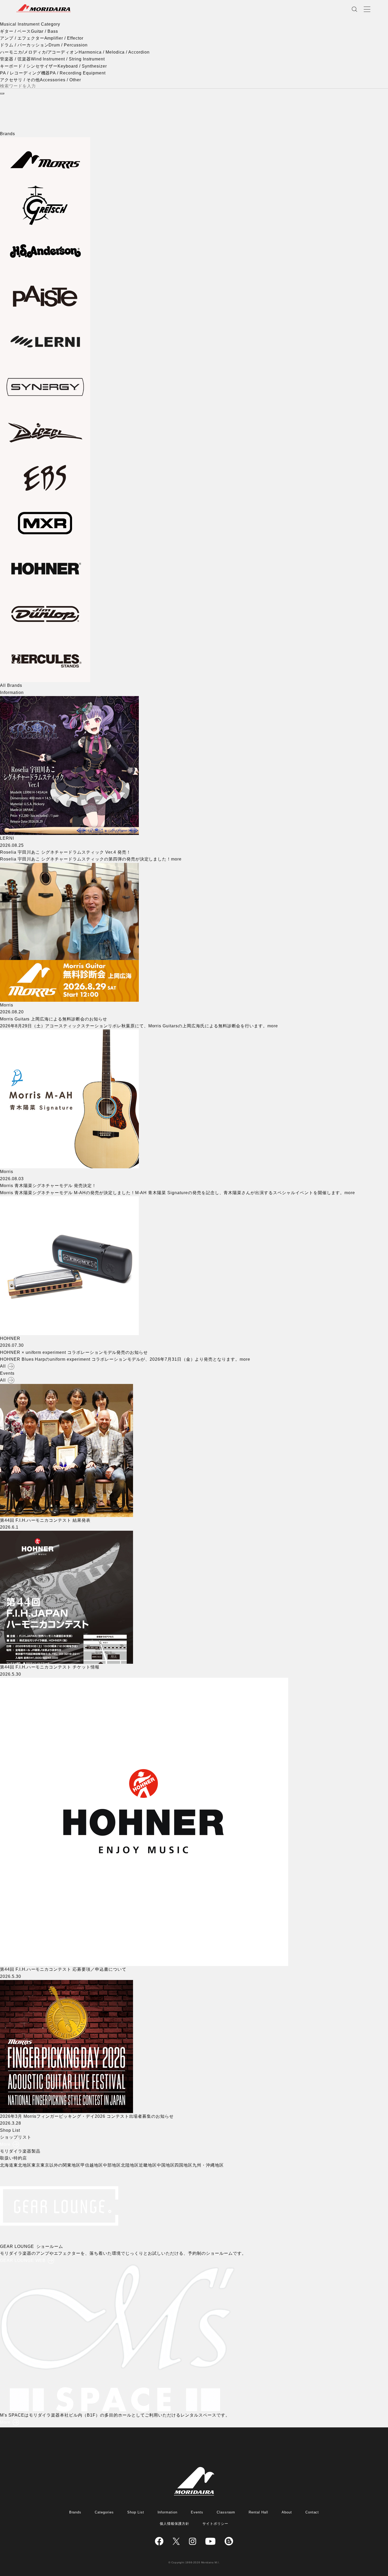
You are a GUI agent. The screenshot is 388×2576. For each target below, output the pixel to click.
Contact (312, 2512)
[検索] (2, 93)
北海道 (7, 2165)
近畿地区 (148, 2165)
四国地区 (183, 2165)
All (3, 1366)
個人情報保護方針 (174, 2524)
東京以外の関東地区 (61, 2165)
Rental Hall (258, 2512)
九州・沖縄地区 (208, 2165)
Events (197, 2512)
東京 (36, 2165)
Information (168, 2512)
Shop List (136, 2512)
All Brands (11, 685)
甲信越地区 (92, 2165)
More (5, 2144)
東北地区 (22, 2165)
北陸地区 (130, 2165)
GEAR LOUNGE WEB (23, 2260)
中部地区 (112, 2165)
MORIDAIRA (44, 8)
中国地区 (166, 2165)
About (287, 2512)
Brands (75, 2512)
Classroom (226, 2512)
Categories (104, 2512)
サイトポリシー (215, 2524)
